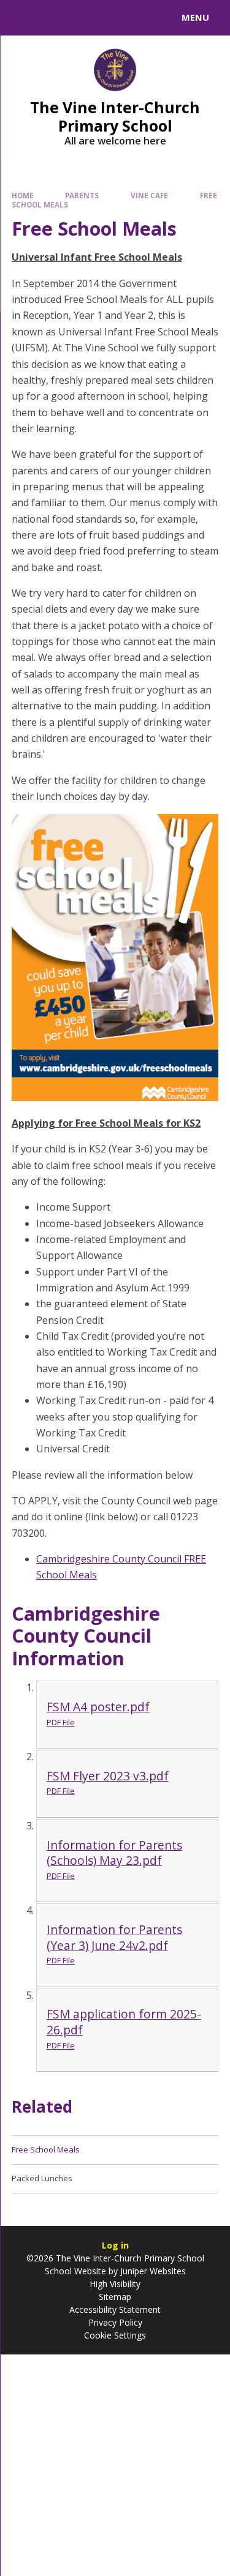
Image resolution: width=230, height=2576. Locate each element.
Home (23, 196)
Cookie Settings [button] (115, 2335)
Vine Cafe (149, 196)
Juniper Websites (152, 2271)
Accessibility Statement (115, 2309)
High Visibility (115, 2284)
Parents (82, 196)
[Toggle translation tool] (54, 18)
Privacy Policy (115, 2322)
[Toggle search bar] (23, 18)
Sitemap (115, 2297)
